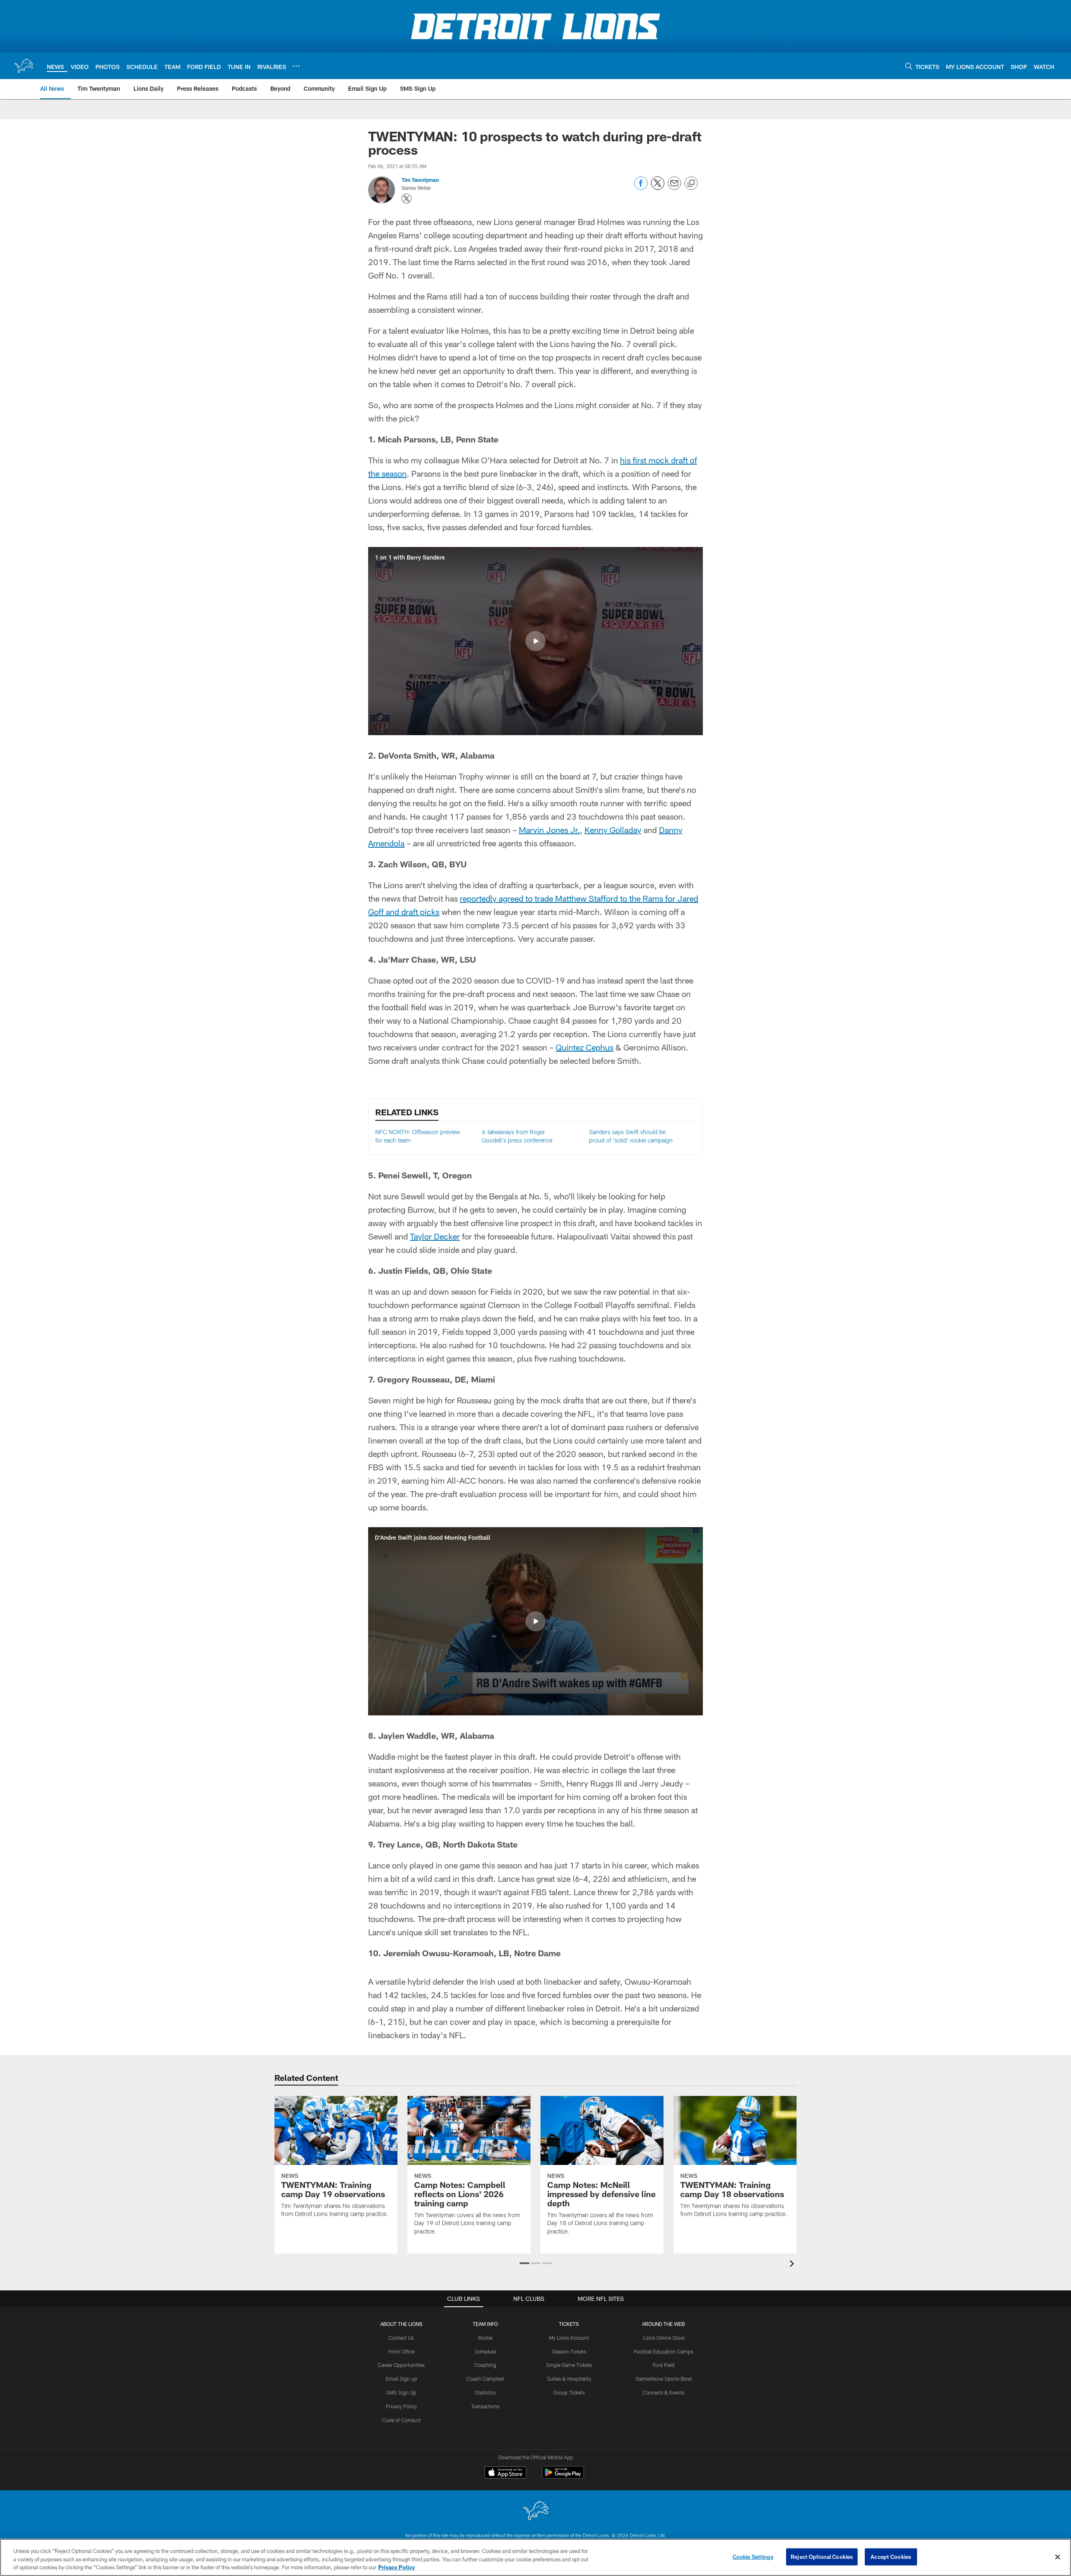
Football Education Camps (664, 2351)
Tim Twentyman (420, 180)
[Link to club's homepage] (23, 66)
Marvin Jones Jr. (549, 830)
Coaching (485, 2365)
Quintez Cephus (584, 1047)
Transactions (485, 2406)
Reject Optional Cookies (822, 2556)
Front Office (401, 2351)
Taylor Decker (435, 1236)
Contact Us (401, 2338)
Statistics (485, 2392)
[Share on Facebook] (641, 188)
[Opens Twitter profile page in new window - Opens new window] (407, 199)
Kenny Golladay (613, 830)
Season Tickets (569, 2351)
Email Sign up (401, 2379)
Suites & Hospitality (569, 2379)
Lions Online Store (664, 2338)
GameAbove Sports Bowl (664, 2379)
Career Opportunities (401, 2365)
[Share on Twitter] (658, 188)
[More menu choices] (296, 66)
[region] (535, 2557)
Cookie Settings (753, 2556)
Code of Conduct (401, 2420)
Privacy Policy (401, 2406)
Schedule (485, 2351)
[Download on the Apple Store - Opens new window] (505, 2474)
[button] (535, 641)
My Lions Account (569, 2338)
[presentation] (793, 2265)
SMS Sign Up (401, 2392)
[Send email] (674, 188)
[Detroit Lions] (535, 2511)
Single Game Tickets (569, 2365)
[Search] (909, 66)
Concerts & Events (664, 2392)
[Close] (1058, 2557)
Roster (486, 2338)
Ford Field (664, 2365)
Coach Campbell (485, 2379)
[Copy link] (691, 184)
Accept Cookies (891, 2556)
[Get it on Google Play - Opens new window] (563, 2477)
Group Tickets (569, 2392)
